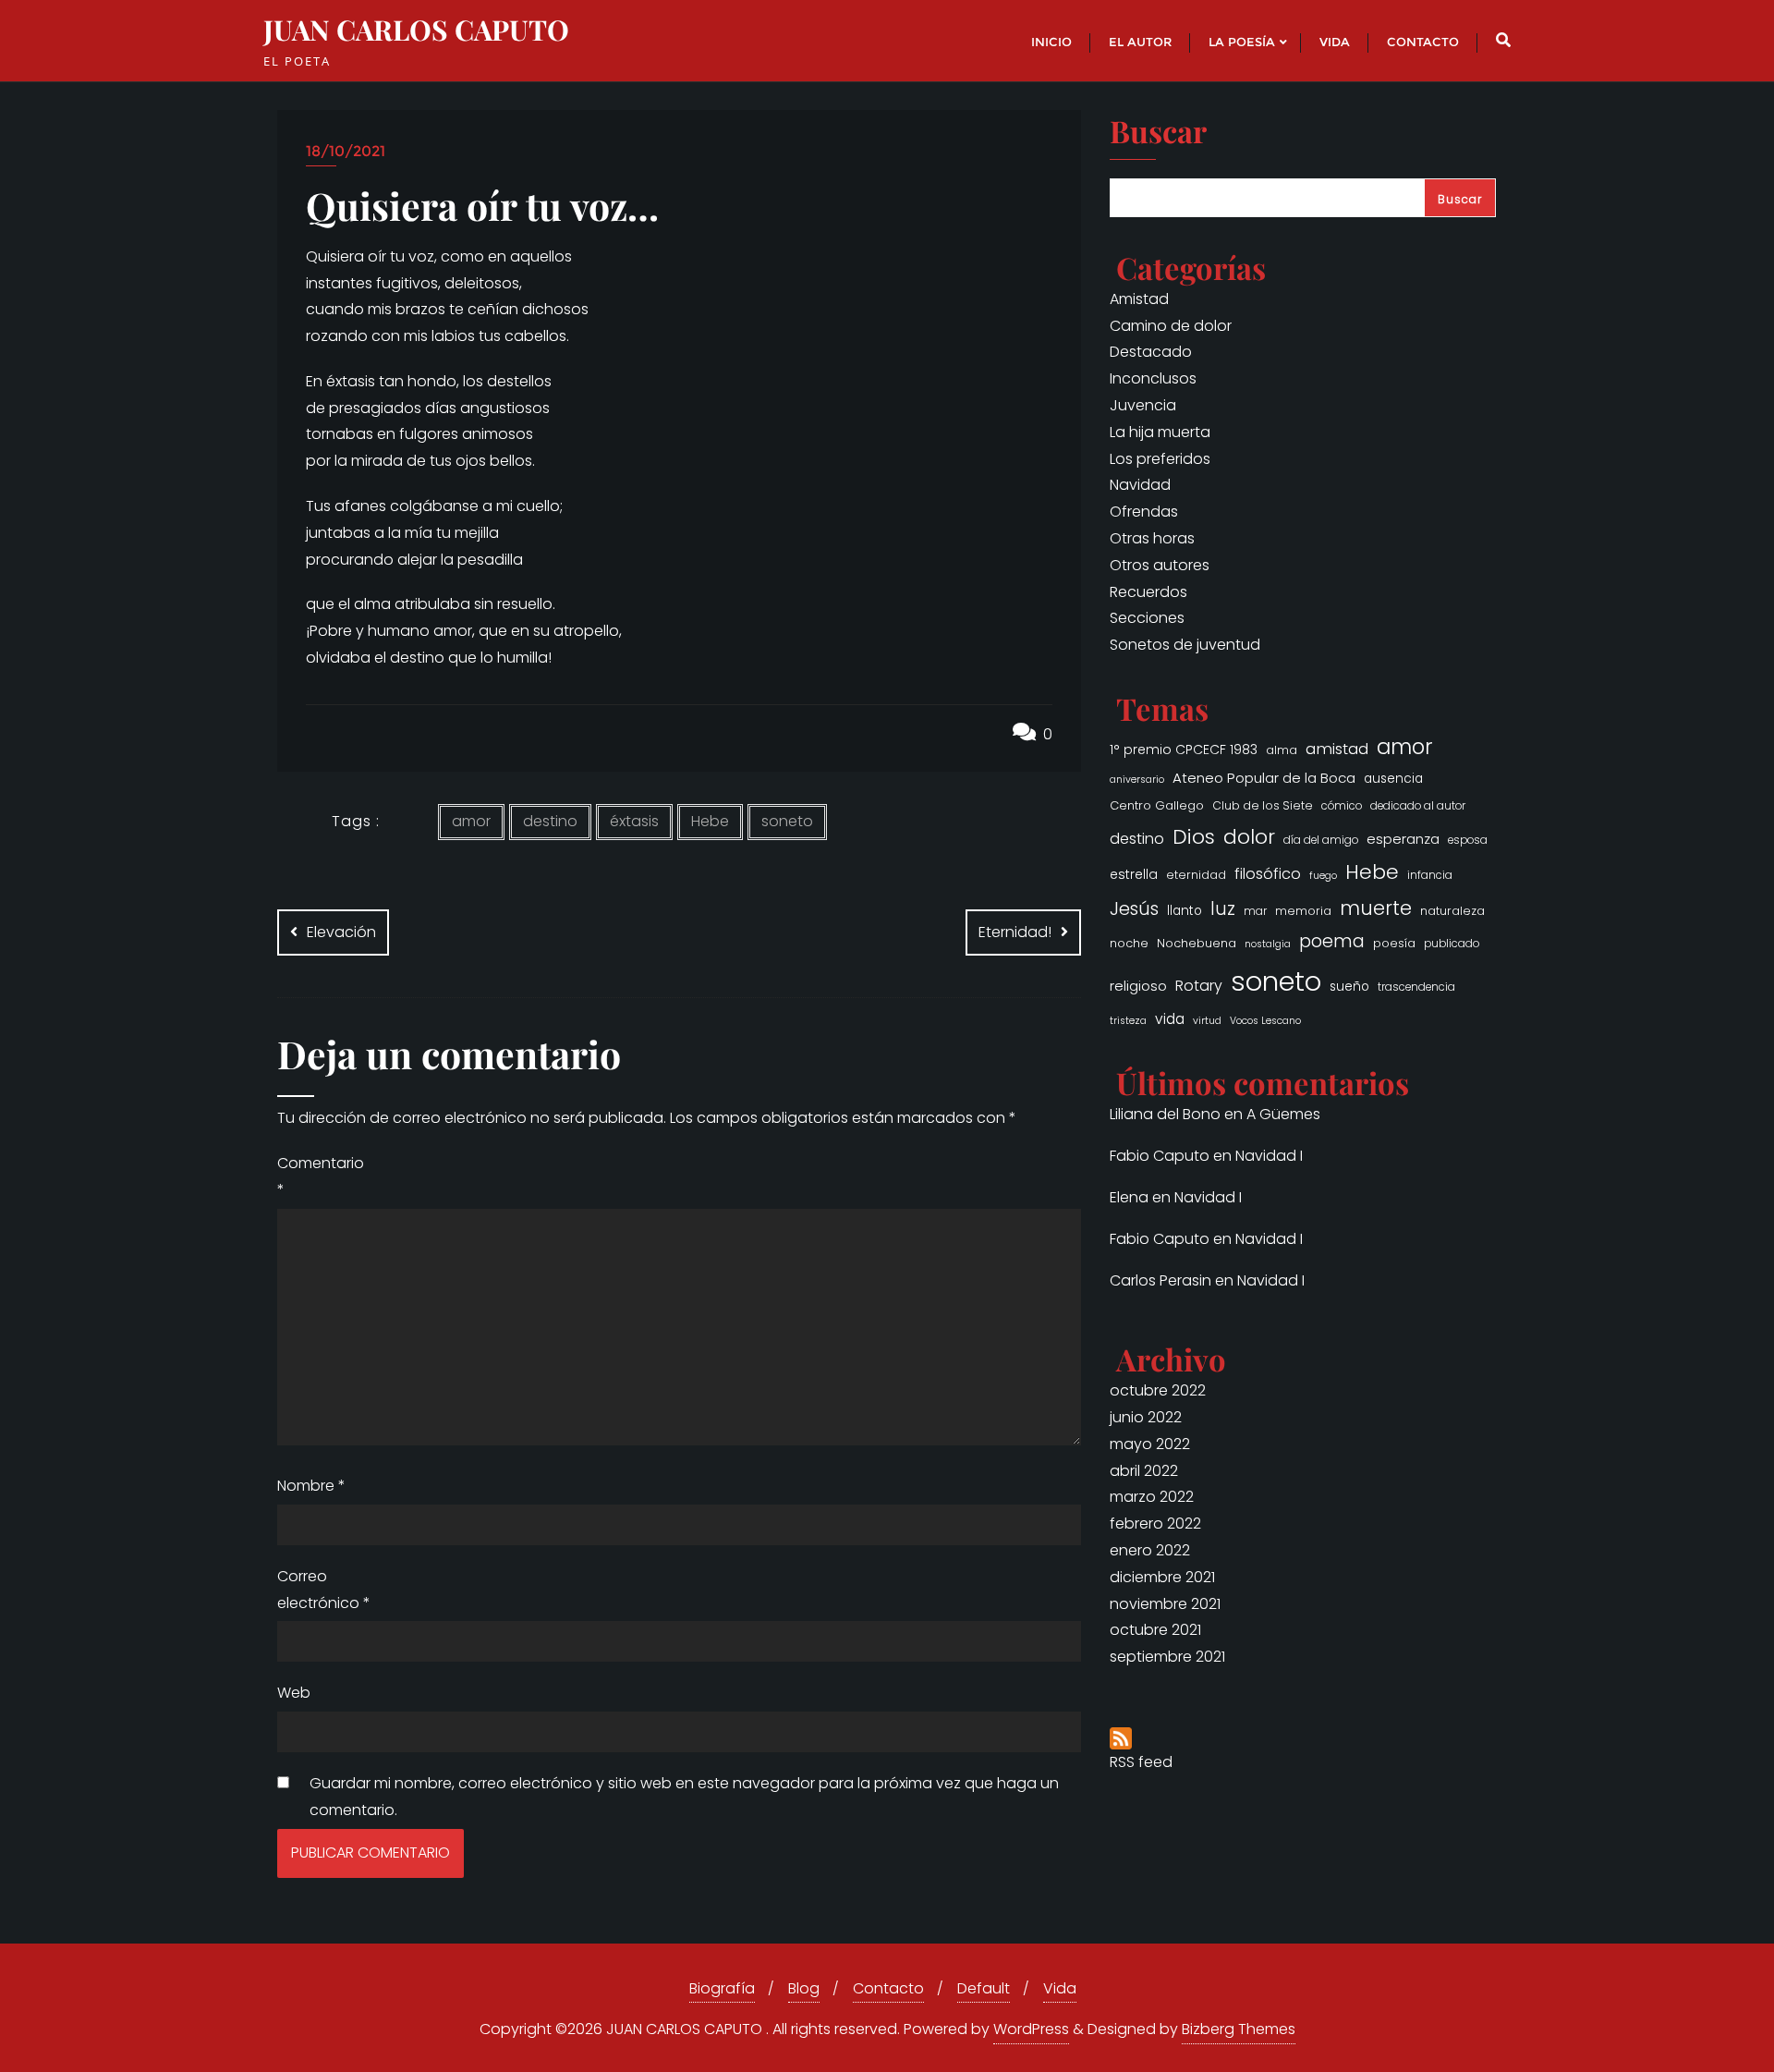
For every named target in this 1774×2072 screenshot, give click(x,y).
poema (1332, 941)
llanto (1185, 911)
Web (294, 1693)
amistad (1337, 749)
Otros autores (1160, 565)
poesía (1394, 943)
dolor (1249, 837)
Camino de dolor (1171, 326)
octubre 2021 (1155, 1630)
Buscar (1158, 133)
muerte (1376, 908)
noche (1129, 943)
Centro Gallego (1157, 805)
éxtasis (634, 821)
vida (1170, 1019)
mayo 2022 (1150, 1444)
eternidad (1196, 875)
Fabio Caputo (1160, 1156)
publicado (1452, 944)
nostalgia (1268, 944)
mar (1255, 911)
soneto (787, 821)
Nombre (311, 1486)
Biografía (722, 1988)
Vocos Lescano (1265, 1021)
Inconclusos (1153, 378)
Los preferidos (1160, 459)
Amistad (1139, 299)
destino (550, 821)
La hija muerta (1160, 432)
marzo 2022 (1152, 1497)
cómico (1342, 806)
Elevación (341, 932)
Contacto (888, 1988)
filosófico (1268, 874)
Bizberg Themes (1239, 2029)
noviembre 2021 (1165, 1604)
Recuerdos (1148, 592)
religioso (1138, 986)
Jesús (1134, 908)
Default (984, 1988)
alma (1282, 750)
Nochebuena (1197, 943)
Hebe (710, 821)
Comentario (321, 1176)
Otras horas (1152, 538)
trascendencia (1416, 987)
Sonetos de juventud (1185, 645)
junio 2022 (1146, 1417)
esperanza (1403, 839)
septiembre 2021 (1167, 1657)
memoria (1303, 911)
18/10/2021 (346, 151)
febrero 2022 (1155, 1524)
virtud (1207, 1021)
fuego (1323, 876)
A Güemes (1283, 1114)
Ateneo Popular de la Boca (1264, 778)
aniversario (1137, 780)
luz (1223, 909)
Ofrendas (1144, 512)
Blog (804, 1988)
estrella (1134, 874)
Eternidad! (1015, 932)
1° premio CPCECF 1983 (1184, 750)
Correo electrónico (324, 1590)
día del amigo (1321, 840)
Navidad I (1269, 1156)
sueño (1349, 987)
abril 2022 (1144, 1471)
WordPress (1031, 2029)
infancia (1430, 875)
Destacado (1151, 352)
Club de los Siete (1263, 805)
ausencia (1393, 779)
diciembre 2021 (1162, 1577)
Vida (1060, 1988)
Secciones (1147, 618)
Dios (1194, 837)
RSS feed (1141, 1762)
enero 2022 (1150, 1550)
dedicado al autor (1418, 806)
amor (471, 821)
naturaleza (1452, 911)
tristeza (1128, 1021)
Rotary (1199, 986)
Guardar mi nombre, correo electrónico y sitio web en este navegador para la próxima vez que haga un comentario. (684, 1797)
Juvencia (1143, 405)
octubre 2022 (1158, 1390)
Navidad (1140, 485)
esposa (1468, 840)
